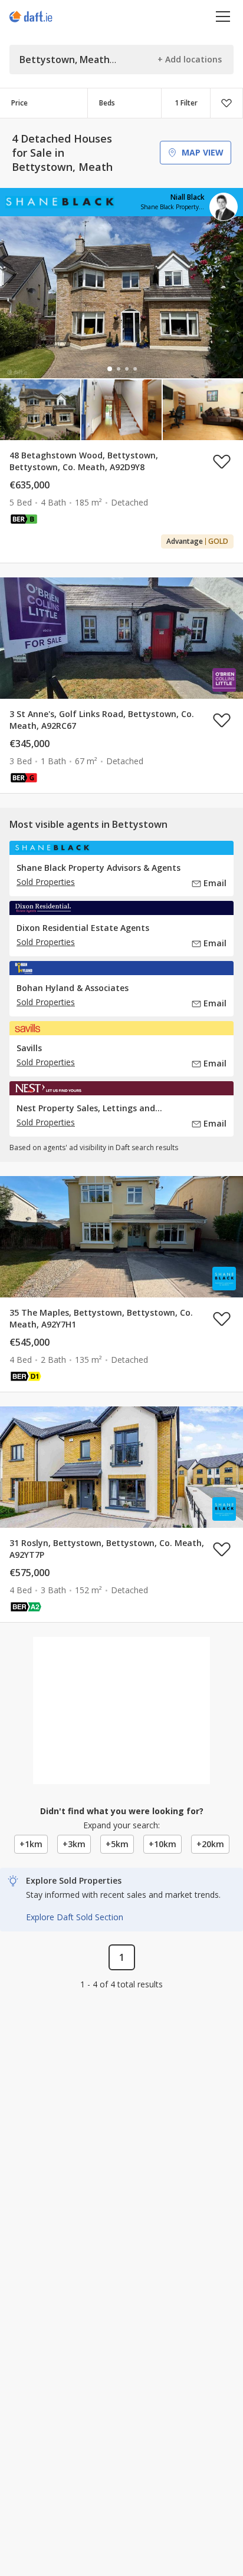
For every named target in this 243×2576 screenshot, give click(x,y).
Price (19, 103)
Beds (107, 103)
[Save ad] (222, 461)
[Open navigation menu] (223, 16)
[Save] (226, 103)
